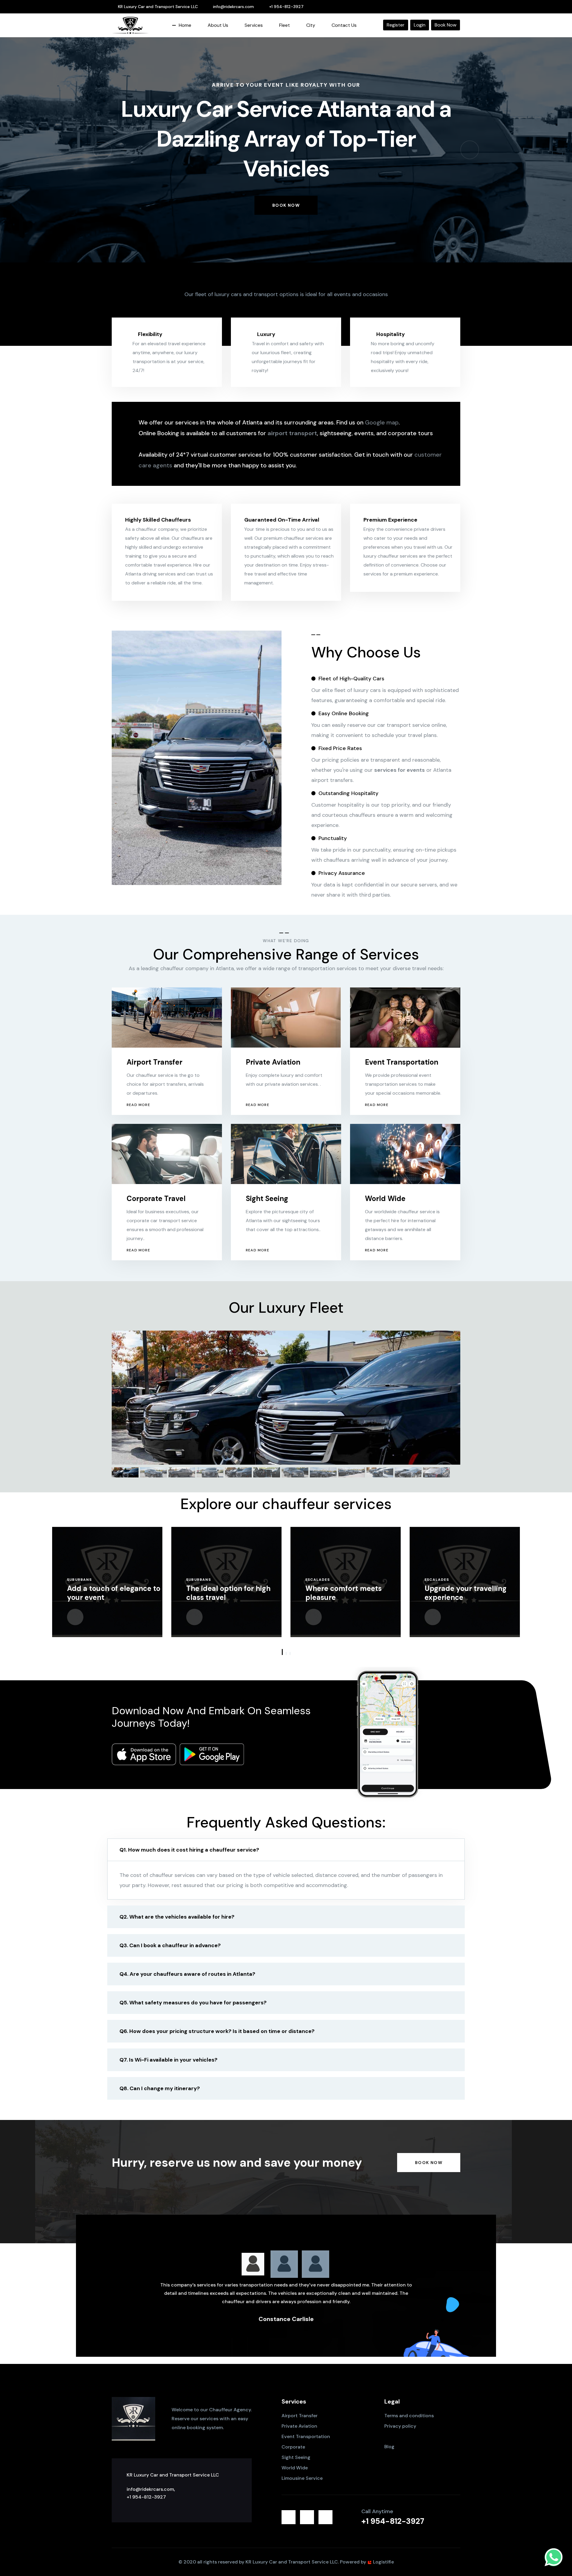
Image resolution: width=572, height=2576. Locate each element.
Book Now (446, 25)
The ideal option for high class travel (109, 1593)
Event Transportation (402, 1062)
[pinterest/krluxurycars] (439, 7)
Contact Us (344, 25)
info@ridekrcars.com (233, 7)
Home (185, 25)
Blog (389, 2447)
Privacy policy (400, 2426)
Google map (382, 422)
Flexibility (150, 334)
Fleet (285, 25)
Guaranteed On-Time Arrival (282, 520)
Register (396, 25)
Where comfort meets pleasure (224, 1593)
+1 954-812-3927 (286, 7)
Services (254, 25)
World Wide (385, 1198)
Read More (138, 1105)
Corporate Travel (156, 1198)
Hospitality (390, 334)
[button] (102, 150)
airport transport (292, 433)
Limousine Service (302, 2478)
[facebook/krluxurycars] (428, 7)
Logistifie (383, 2562)
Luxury (266, 334)
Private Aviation (273, 1062)
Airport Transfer (154, 1062)
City (311, 25)
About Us (218, 25)
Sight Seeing (267, 1198)
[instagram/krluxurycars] (450, 7)
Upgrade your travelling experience (346, 1593)
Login (420, 25)
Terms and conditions (409, 2416)
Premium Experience (390, 520)
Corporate (293, 2447)
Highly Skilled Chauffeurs (158, 520)
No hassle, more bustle (464, 1597)
